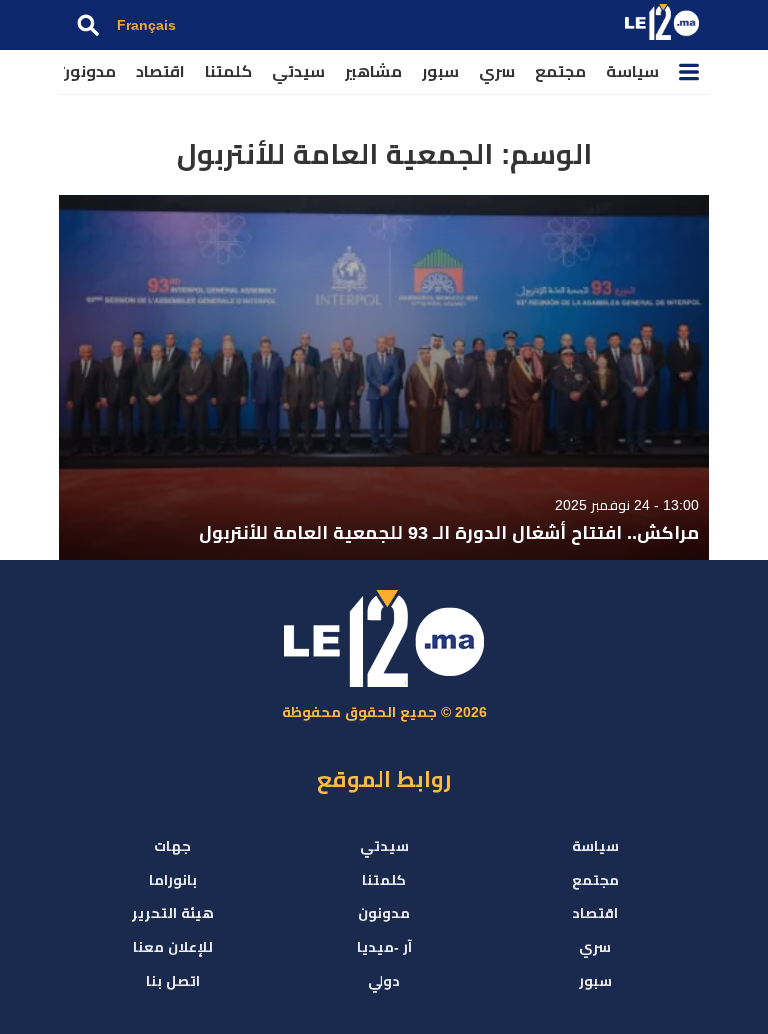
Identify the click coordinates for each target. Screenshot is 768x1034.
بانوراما (173, 880)
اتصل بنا (173, 981)
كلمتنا (228, 71)
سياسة (632, 71)
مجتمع (560, 71)
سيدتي (298, 71)
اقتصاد (160, 71)
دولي (384, 981)
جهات (172, 846)
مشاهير (373, 71)
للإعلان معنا (173, 947)
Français (146, 25)
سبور (440, 71)
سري (497, 71)
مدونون (87, 71)
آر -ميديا (384, 947)
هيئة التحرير (173, 913)
